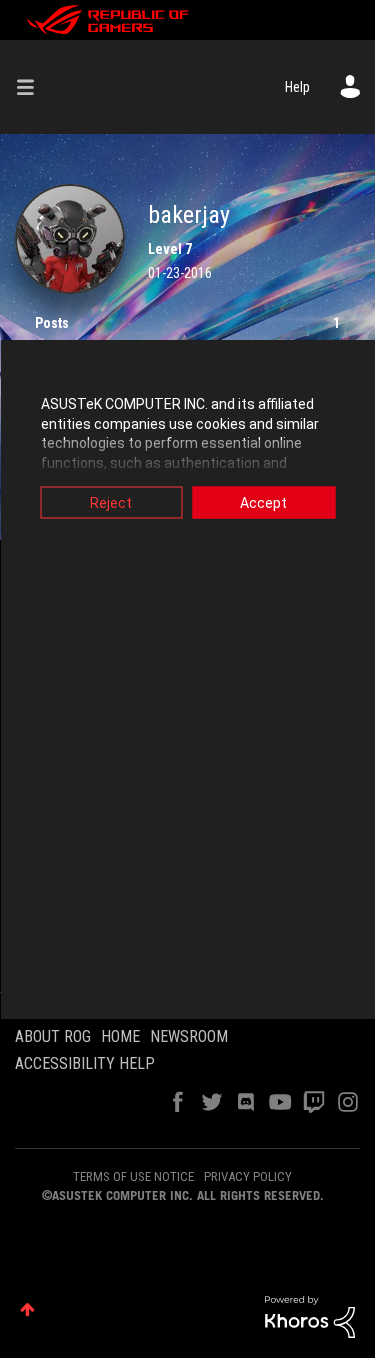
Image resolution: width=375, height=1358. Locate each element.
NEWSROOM (189, 1036)
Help (297, 87)
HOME (120, 1036)
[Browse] (33, 87)
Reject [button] (111, 503)
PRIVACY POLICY (248, 1176)
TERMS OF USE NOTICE (133, 1176)
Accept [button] (263, 503)
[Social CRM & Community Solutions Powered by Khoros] (310, 1316)
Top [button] (27, 1309)
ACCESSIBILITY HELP (85, 1063)
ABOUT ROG (53, 1036)
